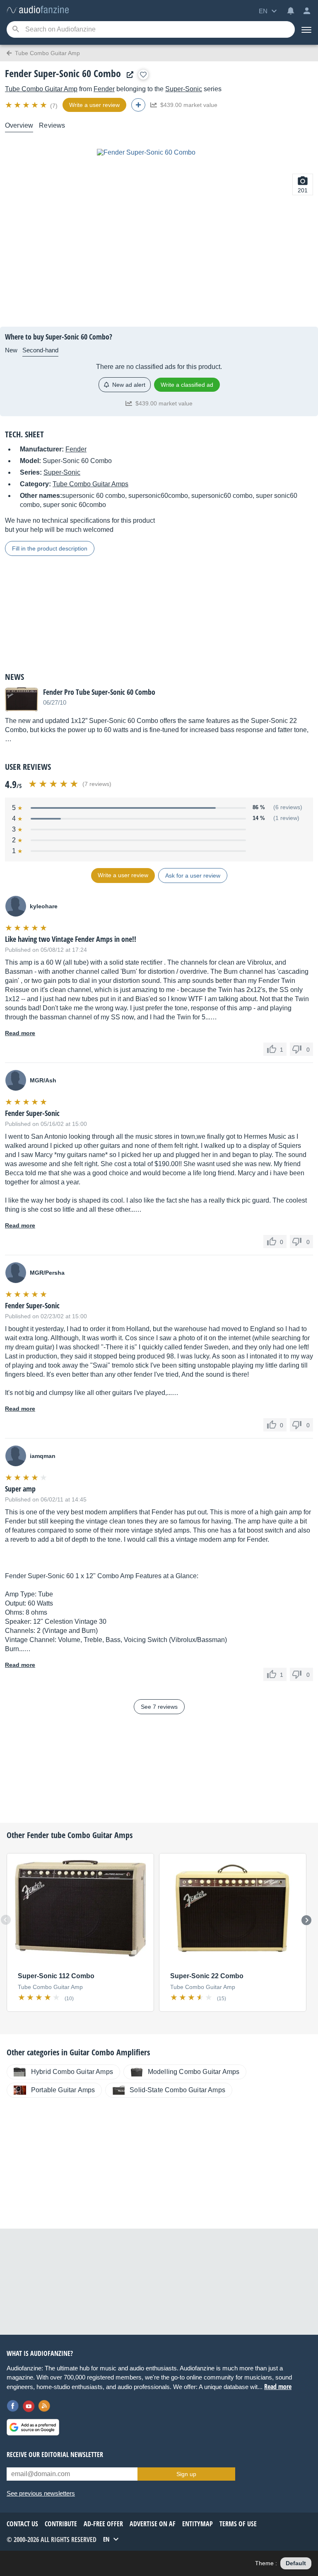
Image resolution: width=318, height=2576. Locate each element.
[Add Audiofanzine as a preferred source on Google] (33, 2427)
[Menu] (306, 29)
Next (306, 1920)
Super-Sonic (184, 89)
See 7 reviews (159, 1707)
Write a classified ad (187, 385)
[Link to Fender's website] (128, 75)
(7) (54, 106)
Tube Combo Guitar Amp (41, 89)
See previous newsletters (41, 2493)
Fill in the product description (50, 548)
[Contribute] (138, 105)
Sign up (186, 2474)
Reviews (52, 125)
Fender (104, 89)
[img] (27, 105)
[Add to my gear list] (143, 75)
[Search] (16, 30)
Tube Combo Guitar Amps (90, 484)
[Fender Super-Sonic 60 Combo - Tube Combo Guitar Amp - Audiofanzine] (38, 10)
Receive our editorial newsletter (55, 2455)
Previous (6, 1920)
